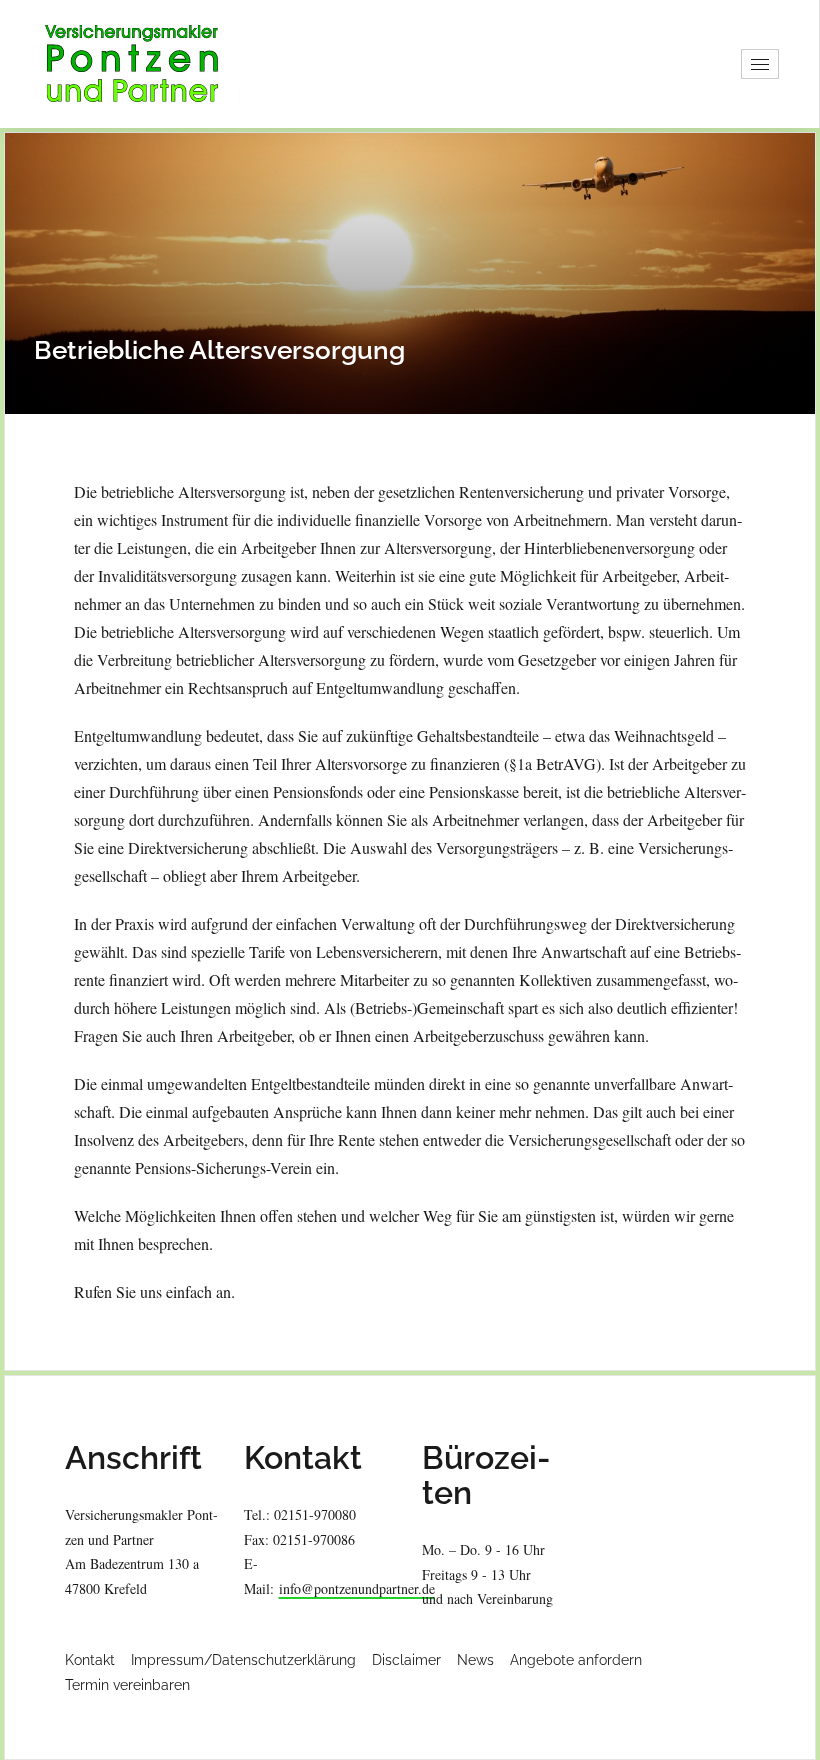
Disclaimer (406, 1660)
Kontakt (90, 1660)
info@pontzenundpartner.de (357, 1588)
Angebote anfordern (576, 1660)
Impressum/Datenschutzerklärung (243, 1660)
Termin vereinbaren (127, 1685)
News (475, 1660)
